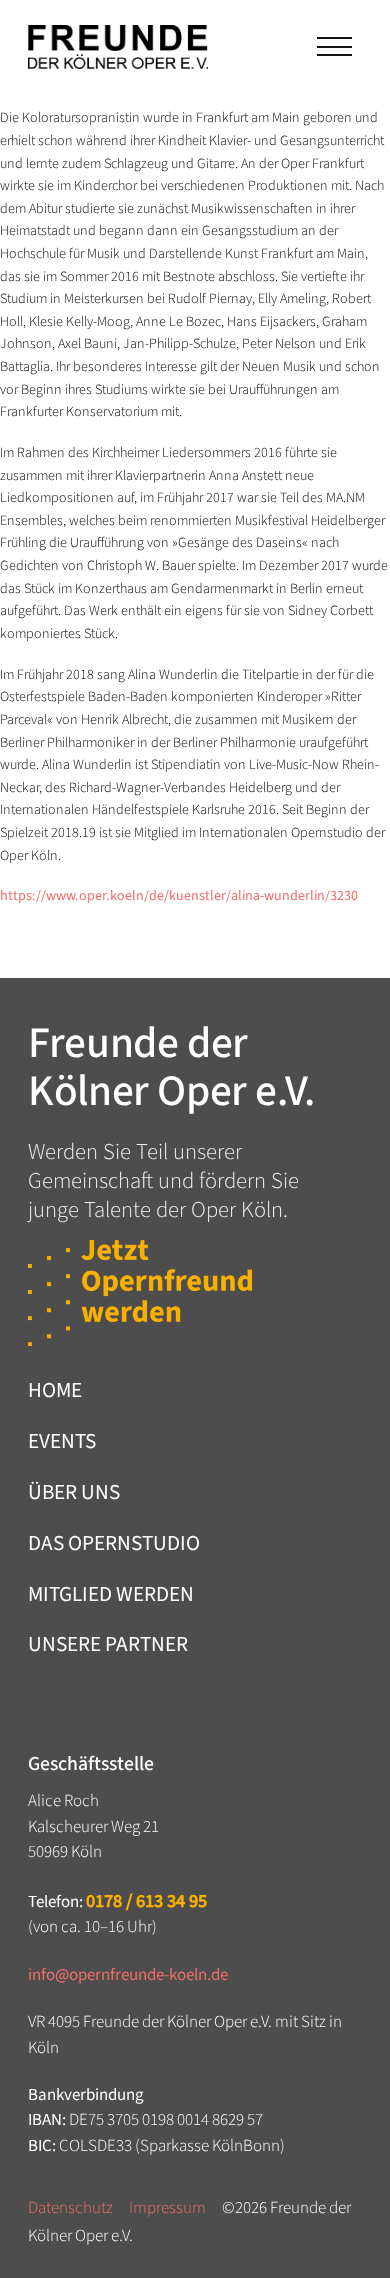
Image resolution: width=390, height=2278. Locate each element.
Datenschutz (70, 2208)
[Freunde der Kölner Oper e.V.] (118, 47)
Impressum (167, 2208)
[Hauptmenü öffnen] (332, 46)
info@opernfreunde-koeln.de (128, 1975)
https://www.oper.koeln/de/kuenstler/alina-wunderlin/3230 (179, 896)
